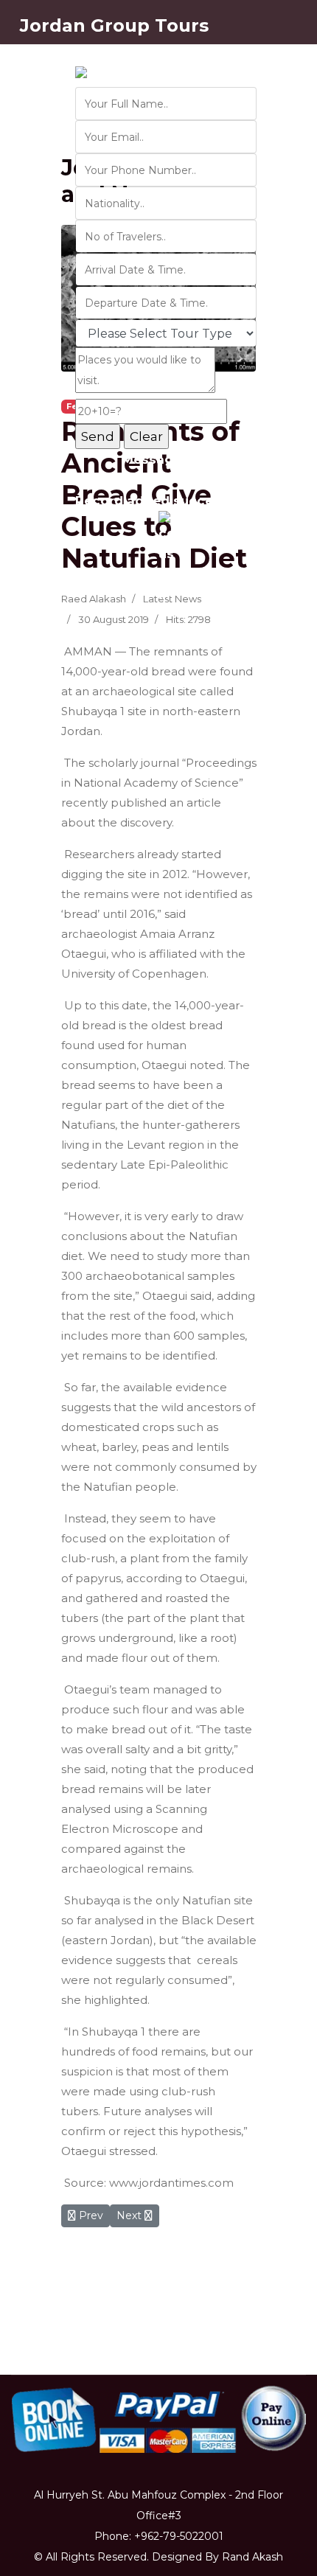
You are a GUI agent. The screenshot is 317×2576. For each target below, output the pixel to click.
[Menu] (288, 327)
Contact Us (113, 58)
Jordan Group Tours (114, 26)
